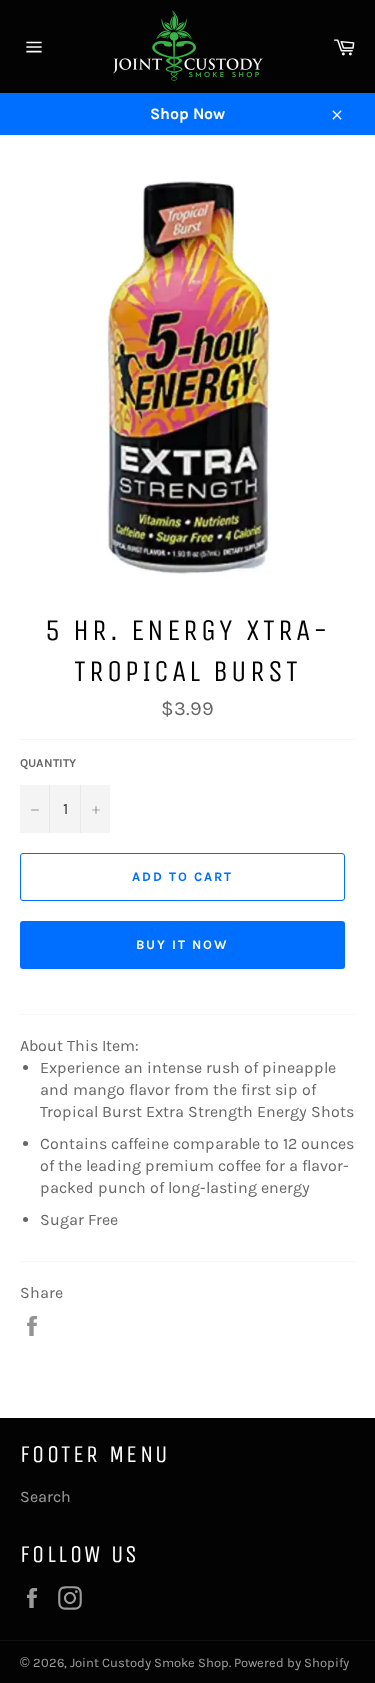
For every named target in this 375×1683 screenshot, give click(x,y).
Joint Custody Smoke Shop (149, 1662)
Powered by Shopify (291, 1662)
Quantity (48, 763)
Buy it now (182, 944)
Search (45, 1496)
